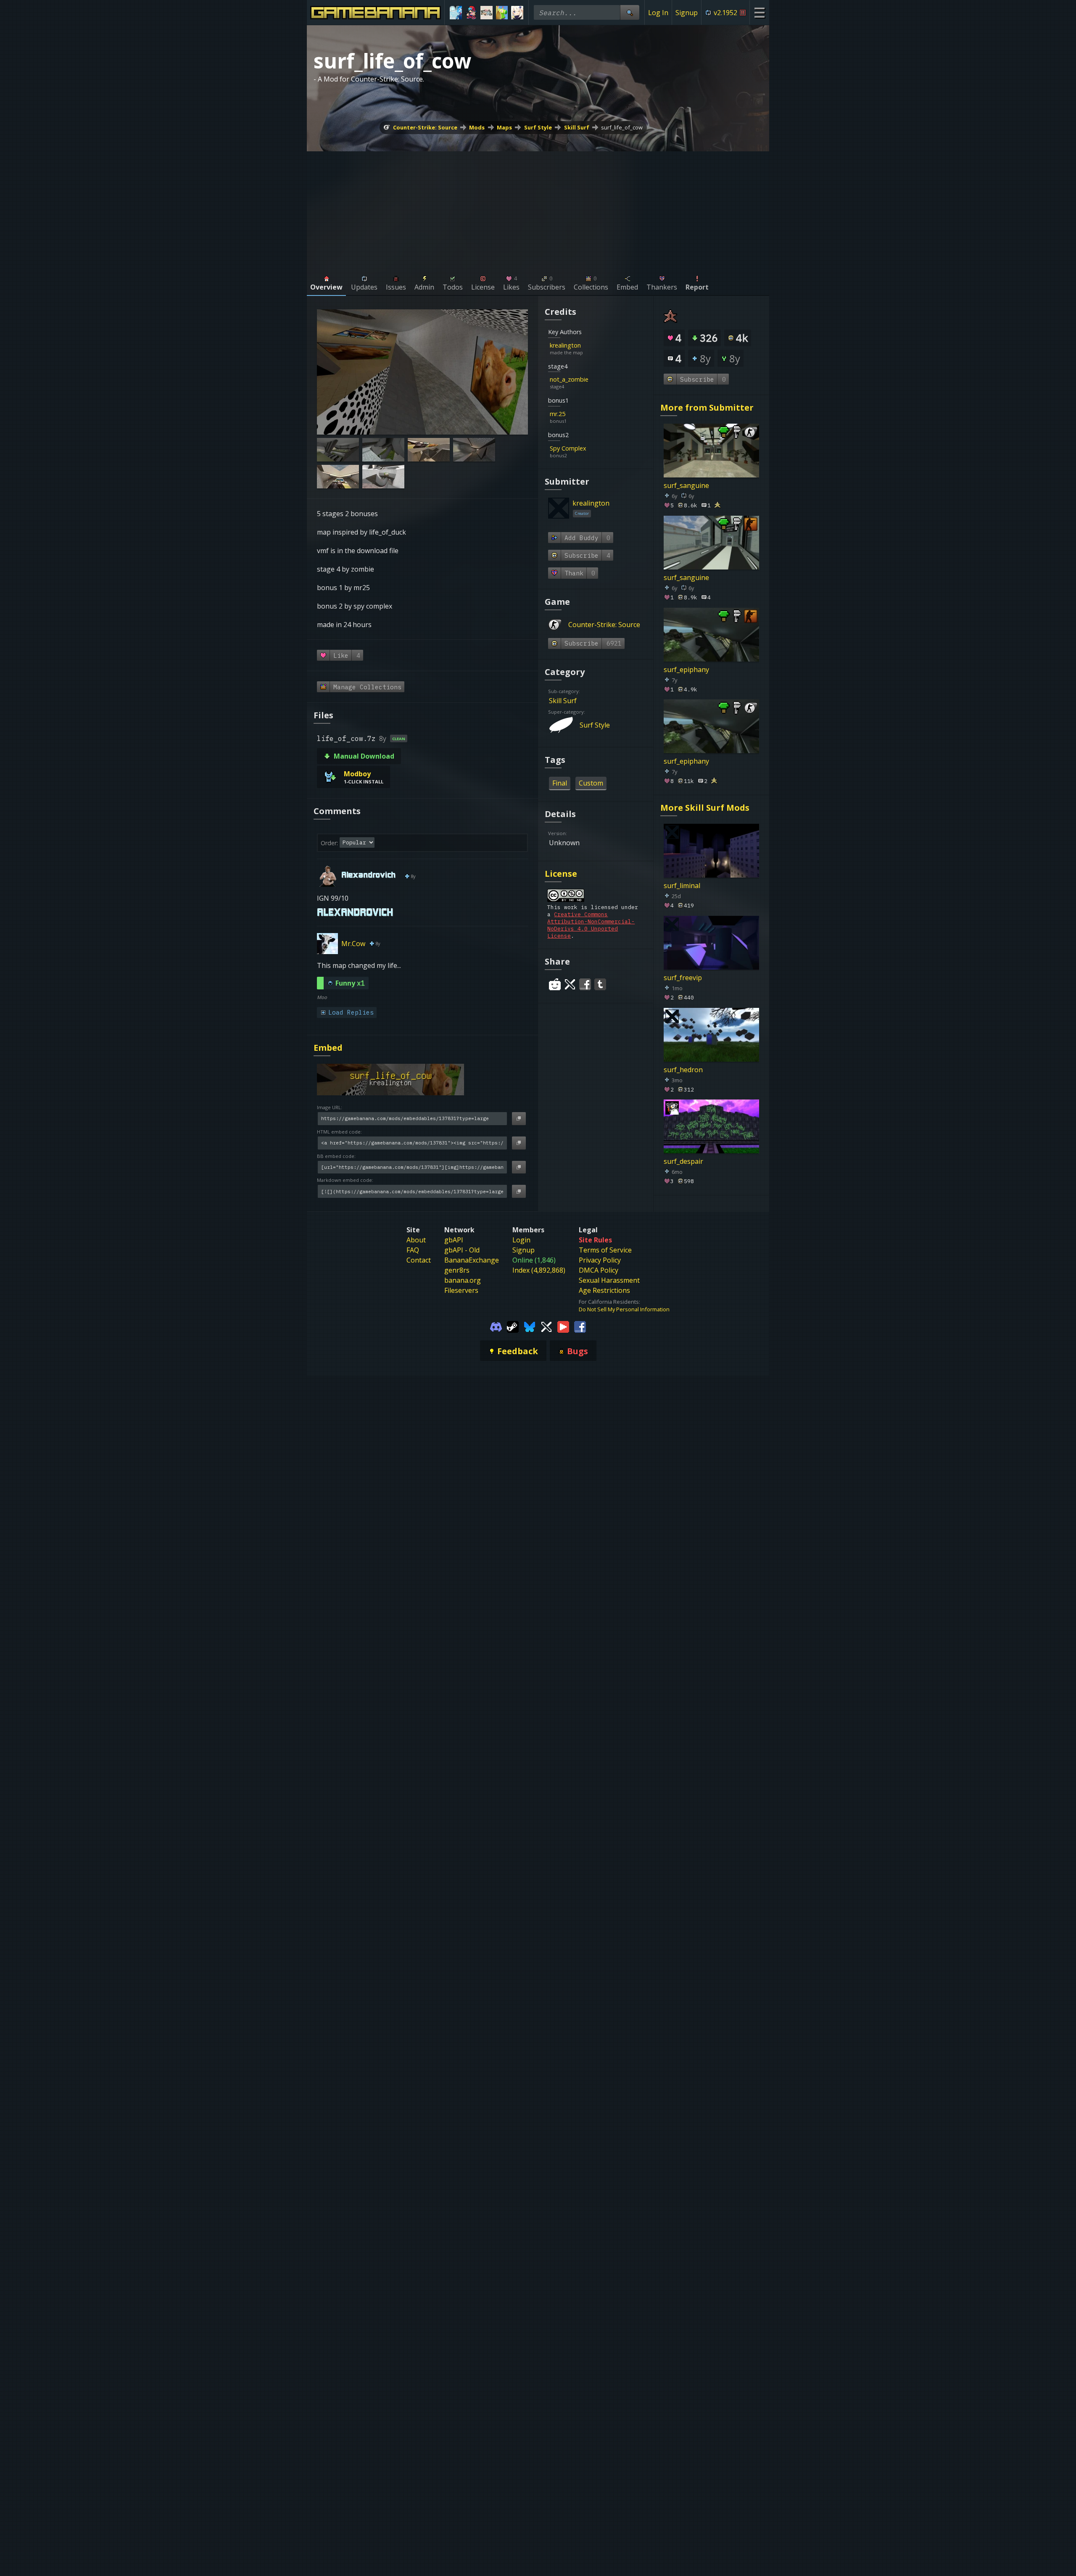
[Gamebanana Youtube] (563, 1326)
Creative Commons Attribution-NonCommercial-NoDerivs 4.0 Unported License (591, 925)
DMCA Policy (599, 1270)
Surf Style (538, 127)
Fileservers (461, 1290)
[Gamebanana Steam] (513, 1326)
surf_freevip (683, 977)
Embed (328, 1048)
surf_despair (683, 1161)
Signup (687, 13)
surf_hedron (683, 1069)
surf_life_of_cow (622, 127)
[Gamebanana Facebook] (580, 1326)
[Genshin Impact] (517, 13)
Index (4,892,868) (539, 1270)
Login (521, 1240)
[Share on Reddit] (555, 984)
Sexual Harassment (609, 1280)
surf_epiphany (686, 669)
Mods (477, 127)
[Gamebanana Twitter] (546, 1326)
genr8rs (457, 1270)
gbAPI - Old (462, 1250)
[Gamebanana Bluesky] (530, 1326)
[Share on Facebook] (585, 984)
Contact (419, 1260)
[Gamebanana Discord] (496, 1326)
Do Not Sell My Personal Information (624, 1309)
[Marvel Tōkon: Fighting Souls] (487, 13)
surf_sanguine (686, 485)
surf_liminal (682, 886)
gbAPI (454, 1240)
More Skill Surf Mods (705, 808)
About (416, 1240)
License (561, 874)
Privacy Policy (600, 1260)
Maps (504, 127)
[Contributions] (586, 345)
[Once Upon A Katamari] (502, 13)
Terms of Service (605, 1250)
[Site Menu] (759, 12)
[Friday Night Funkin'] (471, 13)
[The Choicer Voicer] (456, 13)
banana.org (463, 1280)
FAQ (413, 1250)
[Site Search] (630, 12)
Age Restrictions (604, 1290)
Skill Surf (577, 127)
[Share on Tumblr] (600, 984)
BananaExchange (472, 1260)
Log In (658, 13)
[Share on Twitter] (570, 984)
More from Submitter (707, 407)
